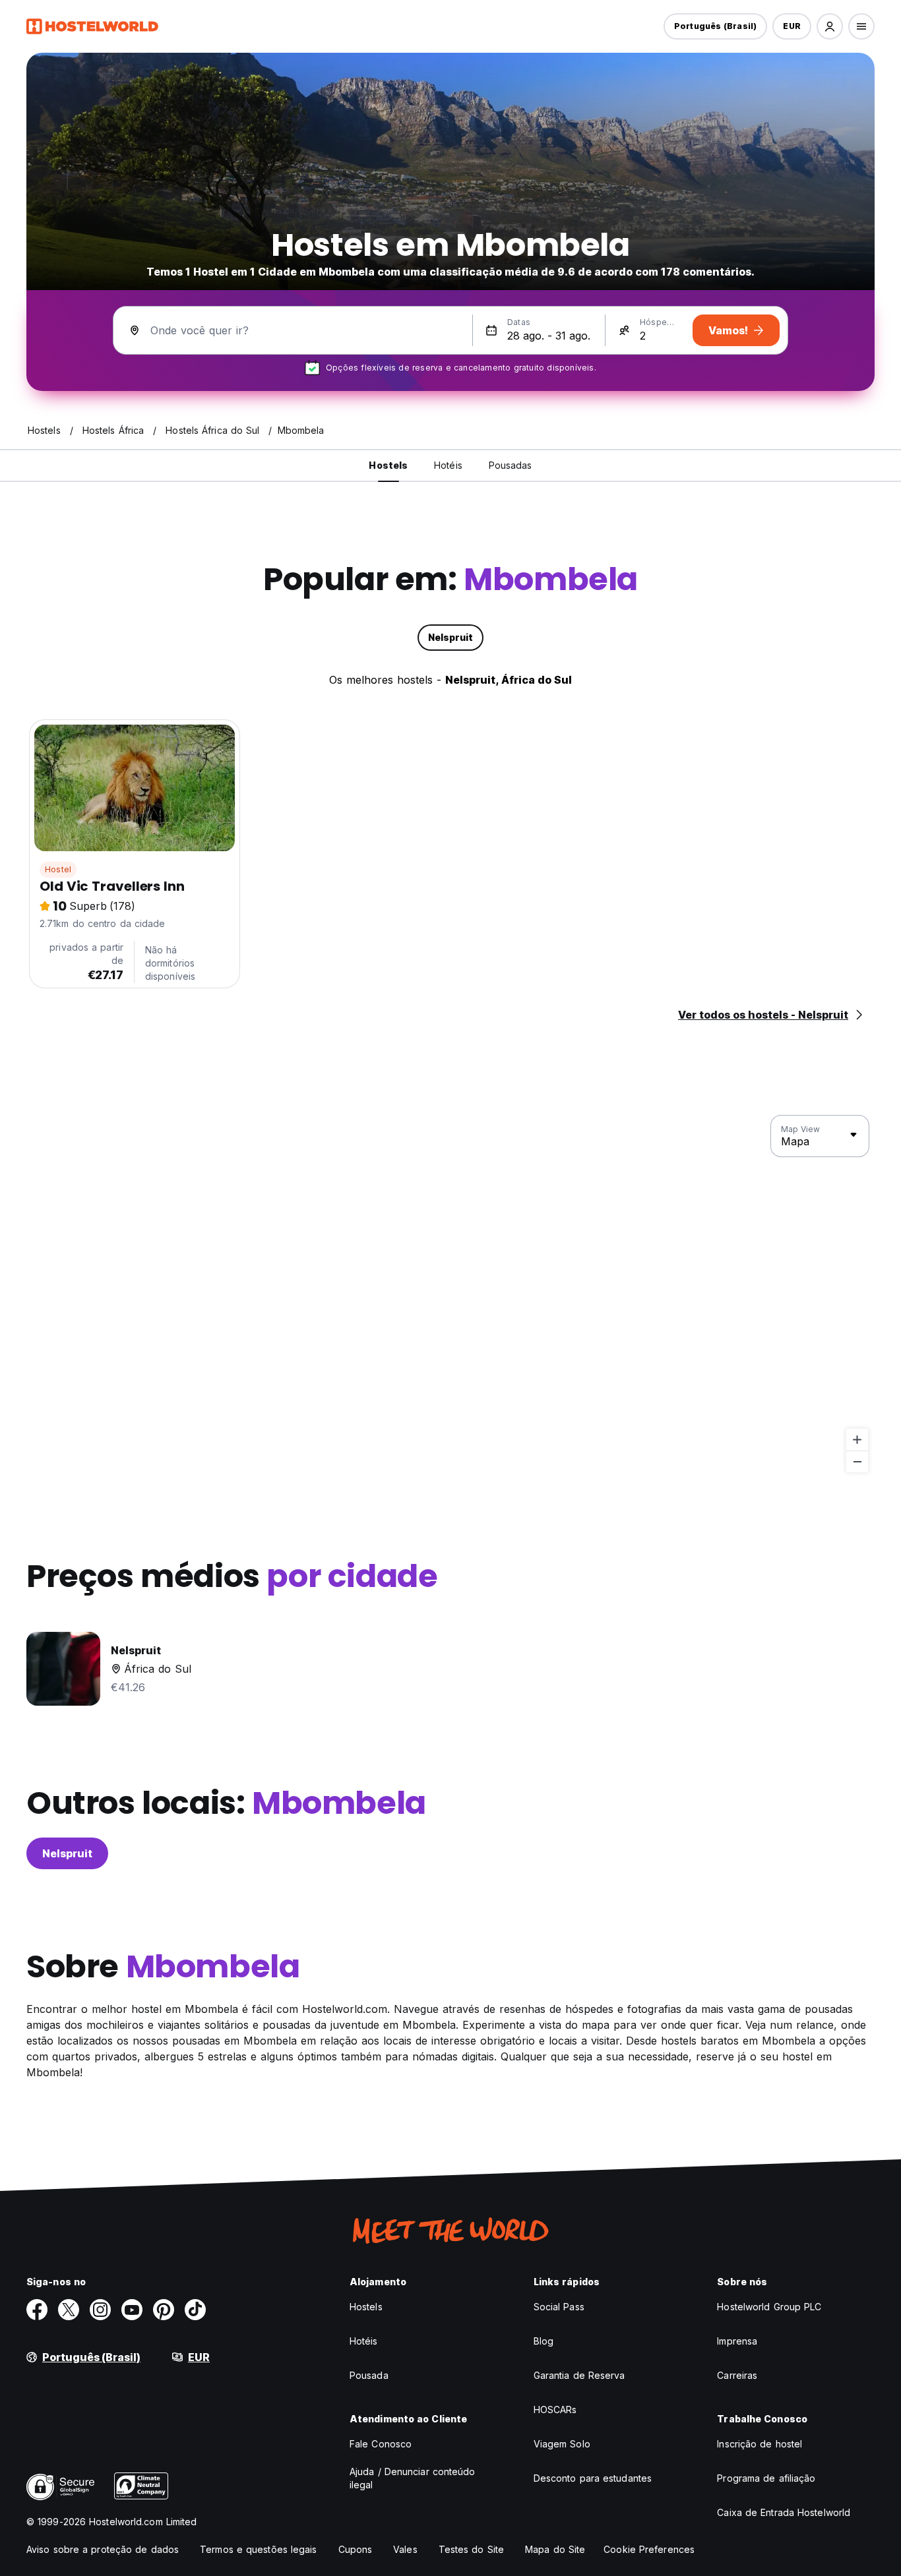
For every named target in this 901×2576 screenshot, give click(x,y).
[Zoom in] (857, 1440)
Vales (405, 2549)
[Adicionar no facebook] (37, 2310)
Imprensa (737, 2341)
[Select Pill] (830, 26)
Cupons (356, 2549)
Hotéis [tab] (448, 465)
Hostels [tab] (388, 465)
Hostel (58, 869)
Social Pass (559, 2307)
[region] (450, 1294)
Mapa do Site (555, 2549)
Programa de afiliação (766, 2478)
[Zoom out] (857, 1461)
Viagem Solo (562, 2444)
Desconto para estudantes (593, 2478)
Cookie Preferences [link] (649, 2549)
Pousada (369, 2375)
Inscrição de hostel (760, 2444)
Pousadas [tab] (511, 465)
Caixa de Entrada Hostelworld (784, 2512)
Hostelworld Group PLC (769, 2307)
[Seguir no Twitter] (69, 2310)
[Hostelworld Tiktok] (195, 2310)
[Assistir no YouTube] (132, 2310)
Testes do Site (471, 2549)
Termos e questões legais (258, 2549)
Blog (544, 2341)
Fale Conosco (381, 2444)
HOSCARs (555, 2410)
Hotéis (364, 2341)
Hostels (366, 2307)
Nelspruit (67, 1853)
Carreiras (737, 2375)
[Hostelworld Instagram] (100, 2310)
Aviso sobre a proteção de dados (103, 2549)
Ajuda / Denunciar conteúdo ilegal (413, 2478)
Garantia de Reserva (579, 2375)
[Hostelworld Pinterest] (164, 2310)
